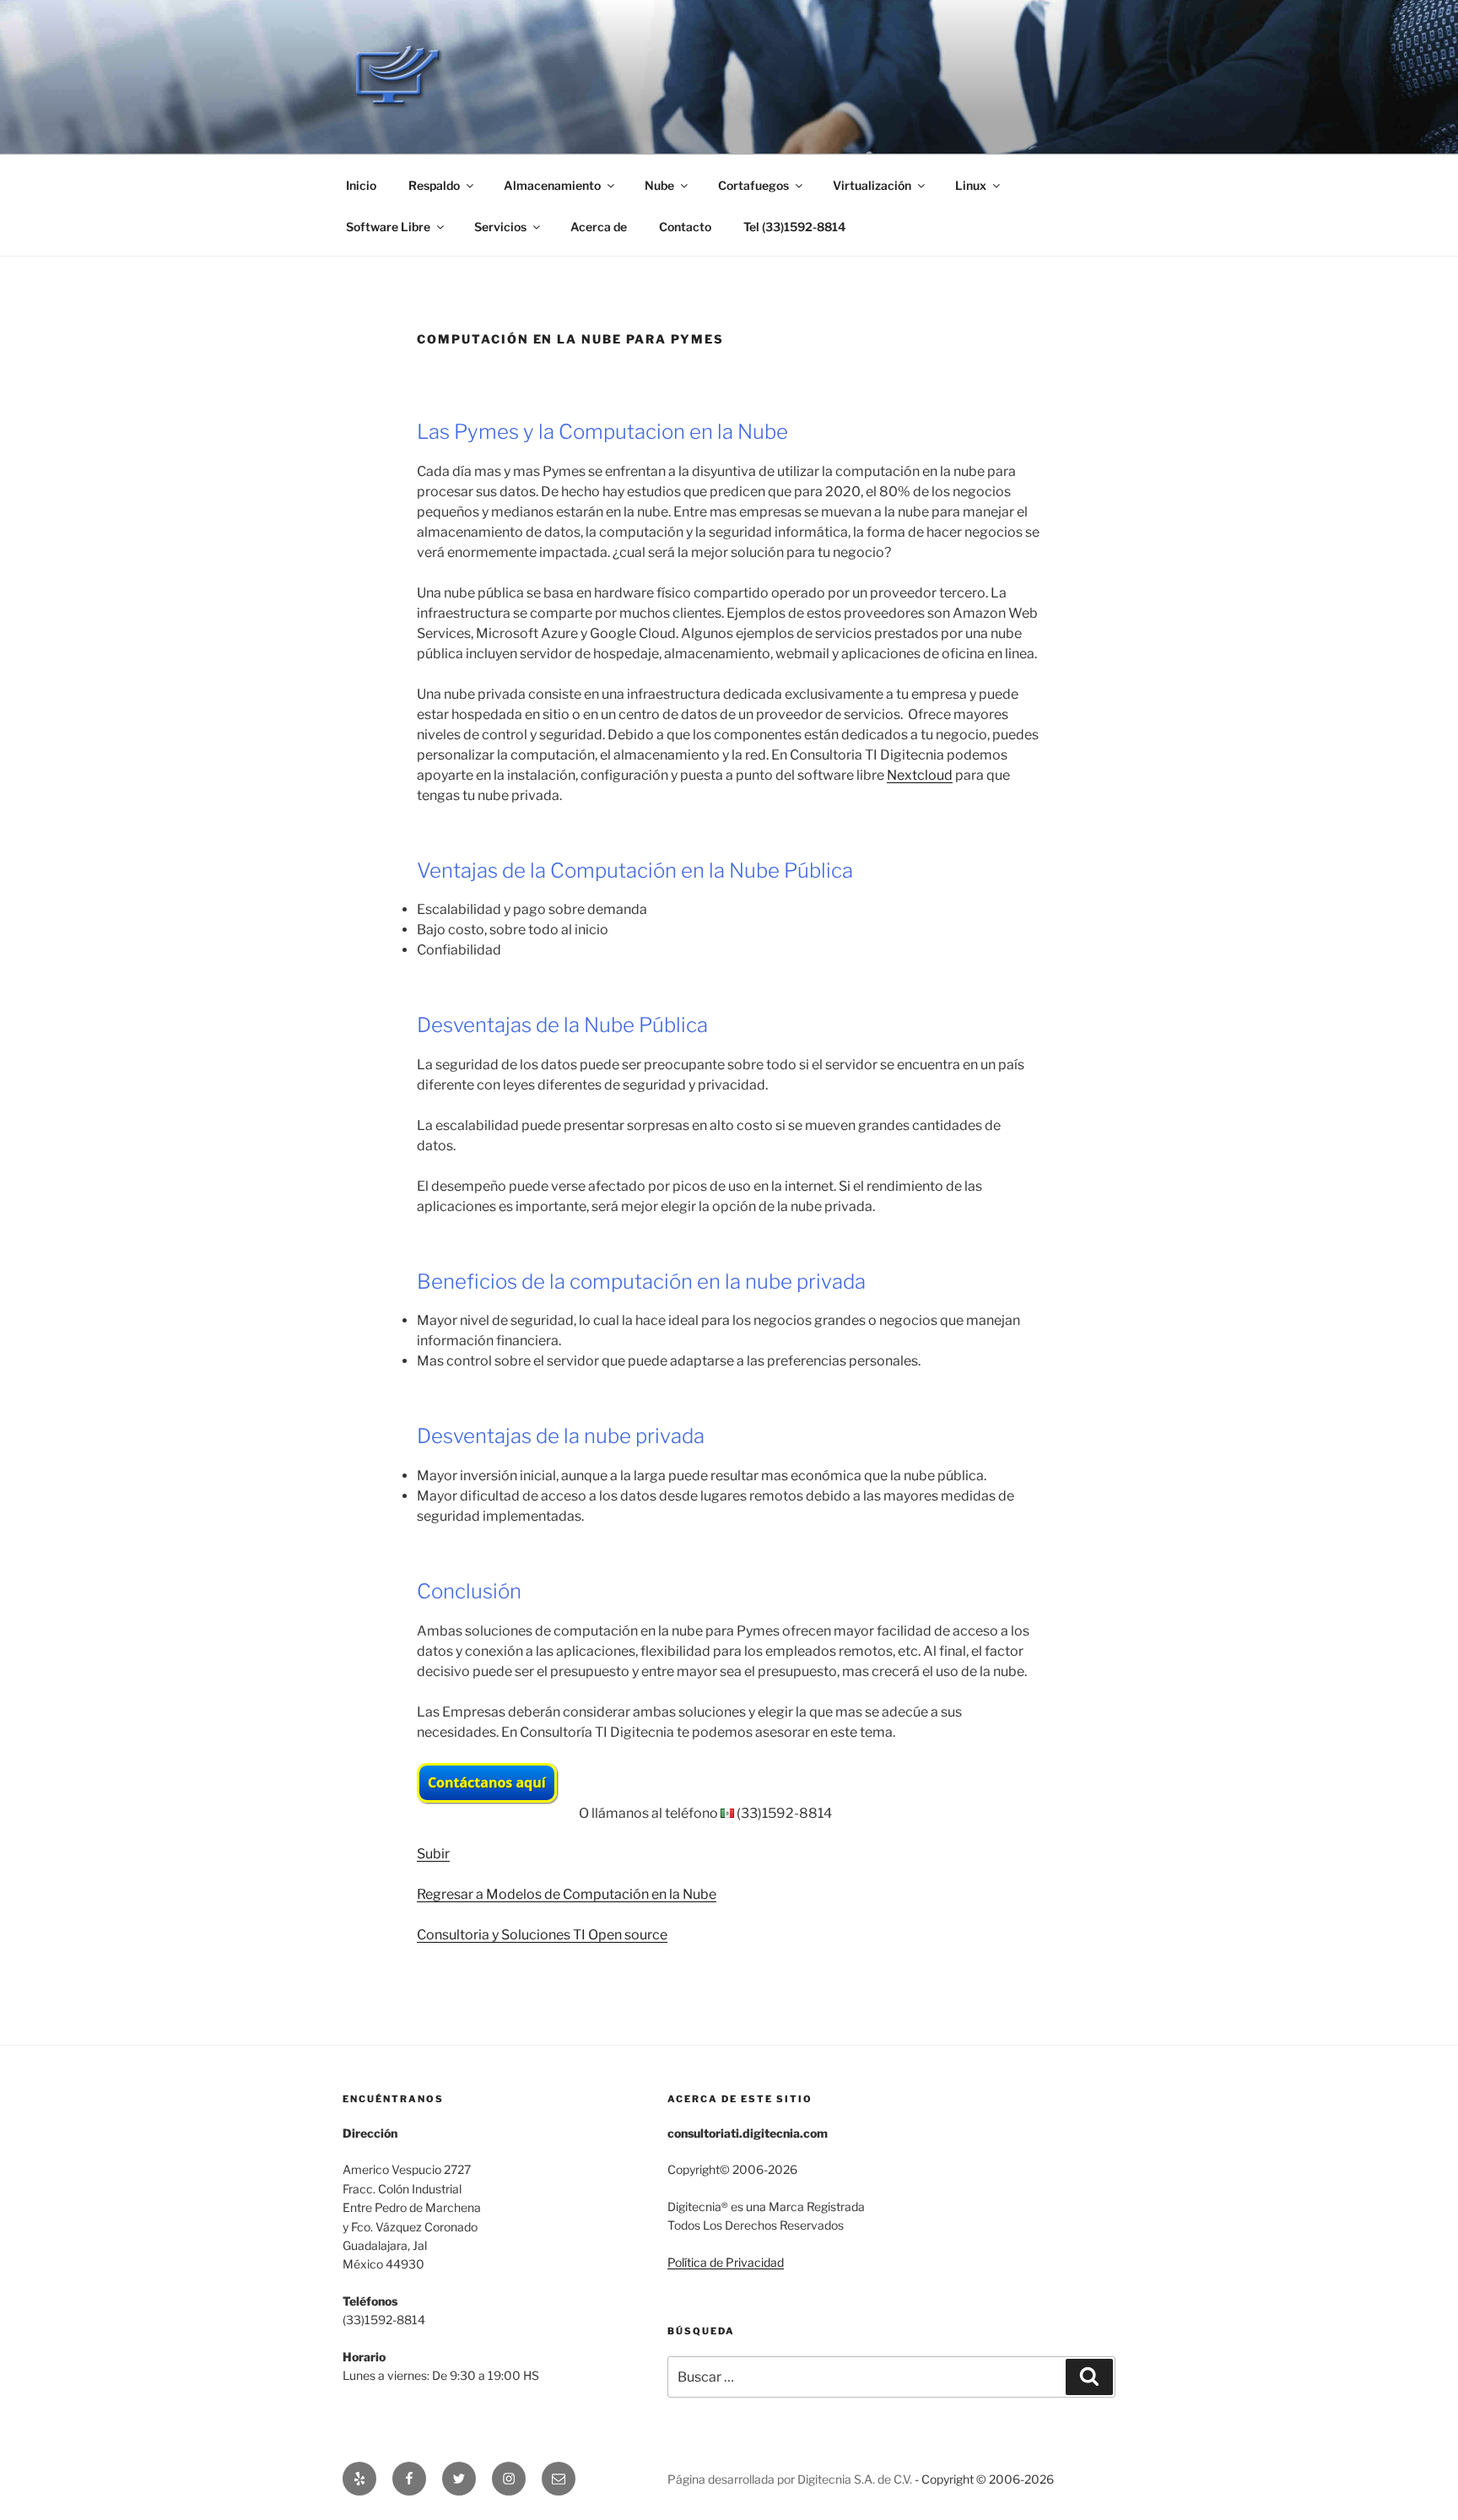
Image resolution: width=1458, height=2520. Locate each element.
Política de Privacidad (726, 2262)
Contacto (685, 227)
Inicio (361, 185)
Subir (433, 1854)
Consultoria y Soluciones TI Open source (542, 1935)
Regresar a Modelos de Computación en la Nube (567, 1894)
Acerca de (599, 227)
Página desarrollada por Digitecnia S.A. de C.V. (790, 2479)
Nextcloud (920, 775)
